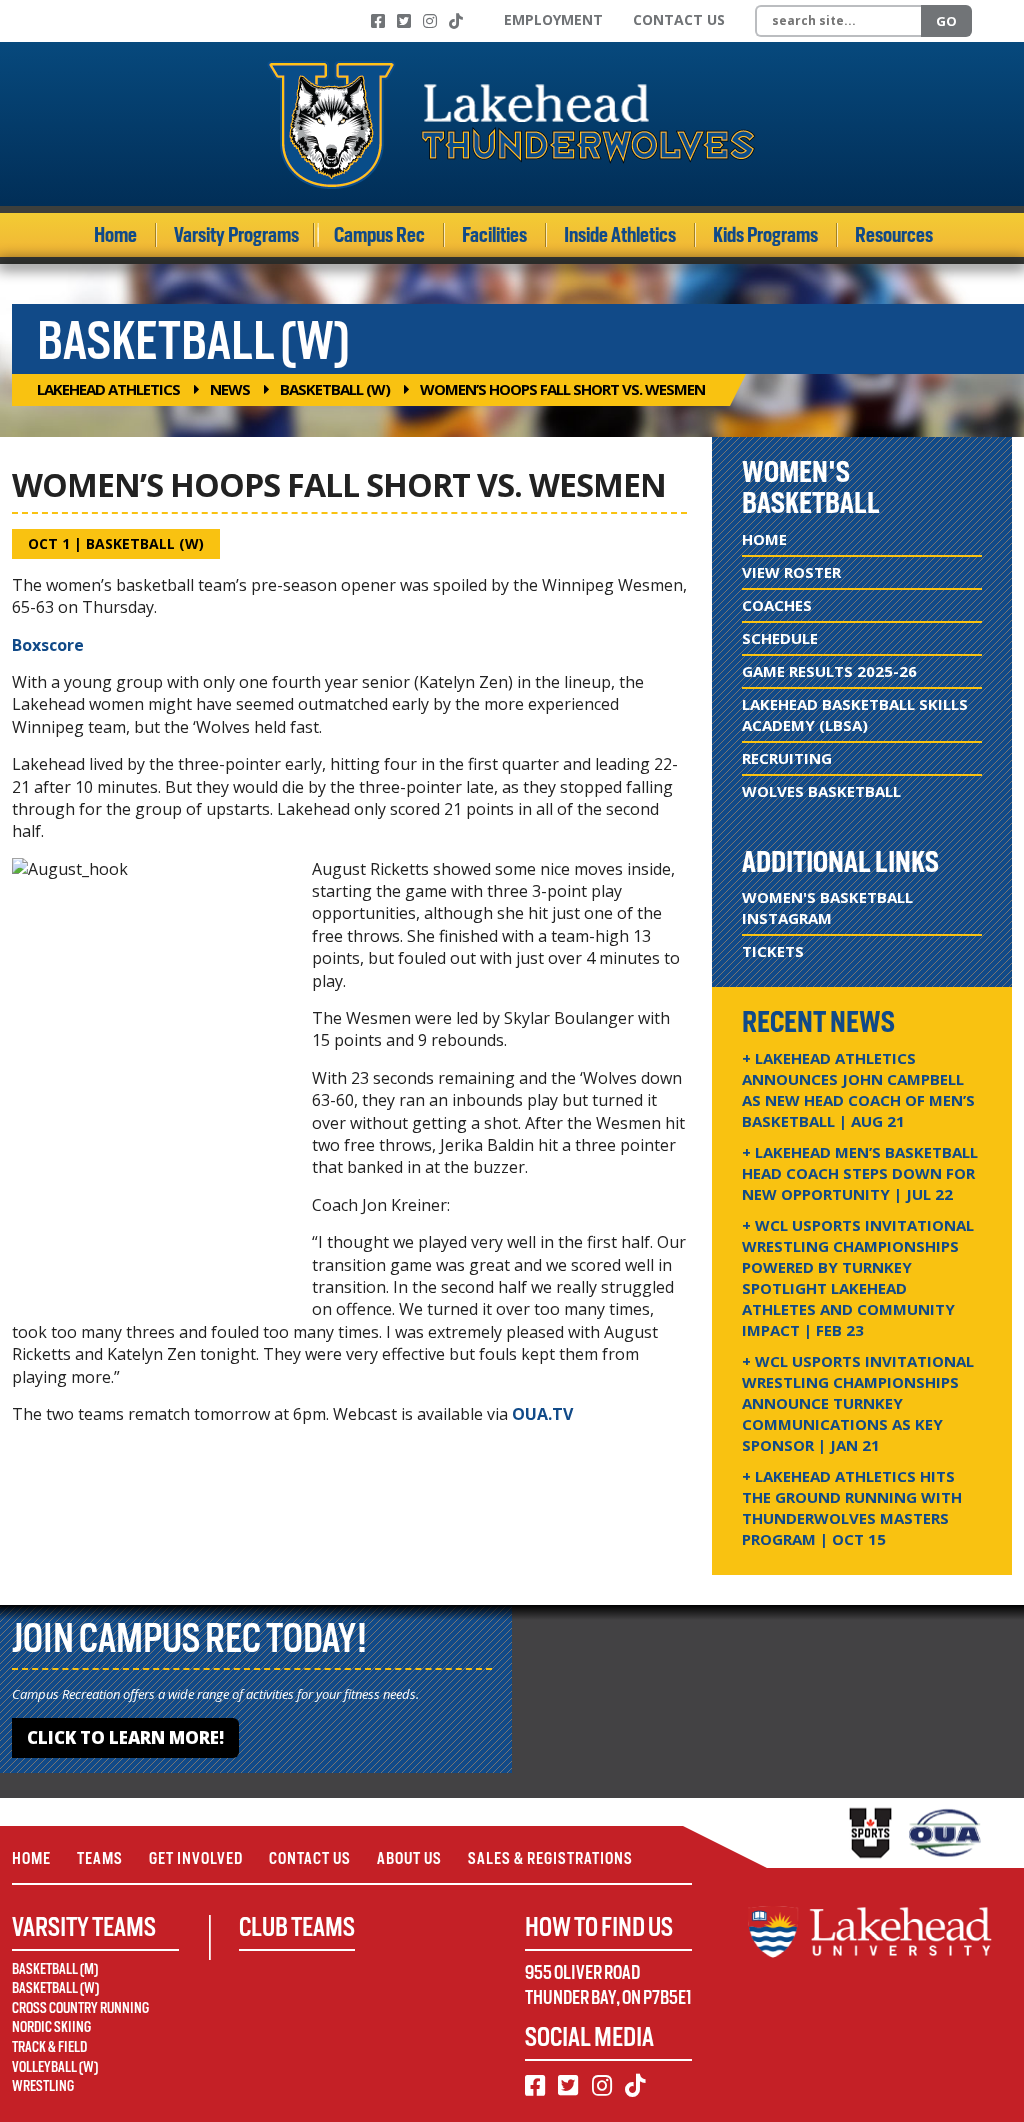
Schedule (780, 638)
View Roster (791, 572)
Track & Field (49, 2047)
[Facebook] (378, 21)
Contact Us (679, 19)
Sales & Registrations (550, 1858)
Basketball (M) (55, 1969)
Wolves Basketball (821, 791)
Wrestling (43, 2086)
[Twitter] (404, 21)
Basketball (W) (335, 389)
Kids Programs (765, 235)
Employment (553, 19)
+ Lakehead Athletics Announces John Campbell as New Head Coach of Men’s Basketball (858, 1089)
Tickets (773, 951)
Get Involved (196, 1858)
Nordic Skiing (51, 2027)
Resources (894, 235)
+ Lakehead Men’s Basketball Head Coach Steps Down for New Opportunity (860, 1173)
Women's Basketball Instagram (827, 907)
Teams (100, 1858)
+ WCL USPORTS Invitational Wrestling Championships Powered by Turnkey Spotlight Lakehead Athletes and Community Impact (858, 1277)
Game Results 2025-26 (829, 671)
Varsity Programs (236, 235)
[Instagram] (430, 21)
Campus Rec (379, 235)
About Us (409, 1858)
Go (946, 21)
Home (115, 235)
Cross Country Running (80, 2008)
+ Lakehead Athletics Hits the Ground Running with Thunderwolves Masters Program (852, 1507)
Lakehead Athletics (108, 389)
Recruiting (787, 758)
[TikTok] (456, 21)
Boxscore (48, 645)
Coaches (777, 605)
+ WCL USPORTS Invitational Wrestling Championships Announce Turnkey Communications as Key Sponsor (858, 1403)
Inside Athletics (620, 235)
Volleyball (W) (55, 2067)
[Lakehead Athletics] (512, 124)
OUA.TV (542, 1414)
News (230, 389)
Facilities (494, 235)
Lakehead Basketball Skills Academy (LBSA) (855, 714)
